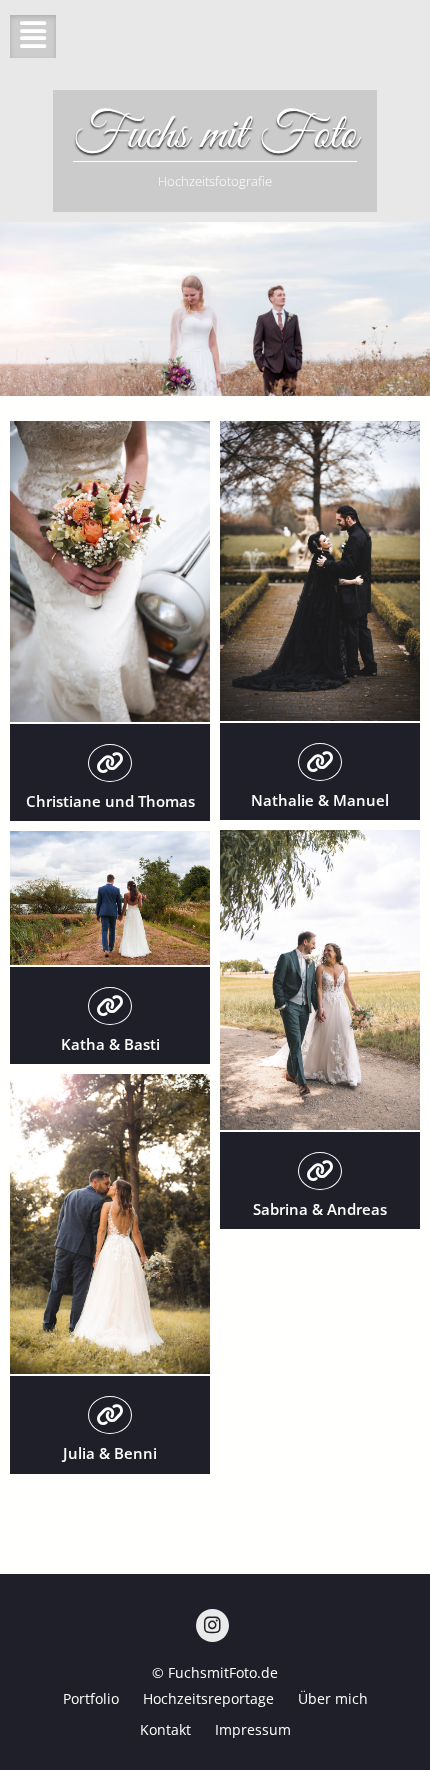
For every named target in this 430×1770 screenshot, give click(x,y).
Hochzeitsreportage (208, 1698)
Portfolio (91, 1698)
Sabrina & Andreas (320, 1209)
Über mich (333, 1698)
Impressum (253, 1729)
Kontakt (165, 1729)
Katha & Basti (110, 1044)
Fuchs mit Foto (215, 135)
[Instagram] (212, 1625)
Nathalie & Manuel (320, 800)
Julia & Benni (110, 1453)
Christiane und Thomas (110, 801)
